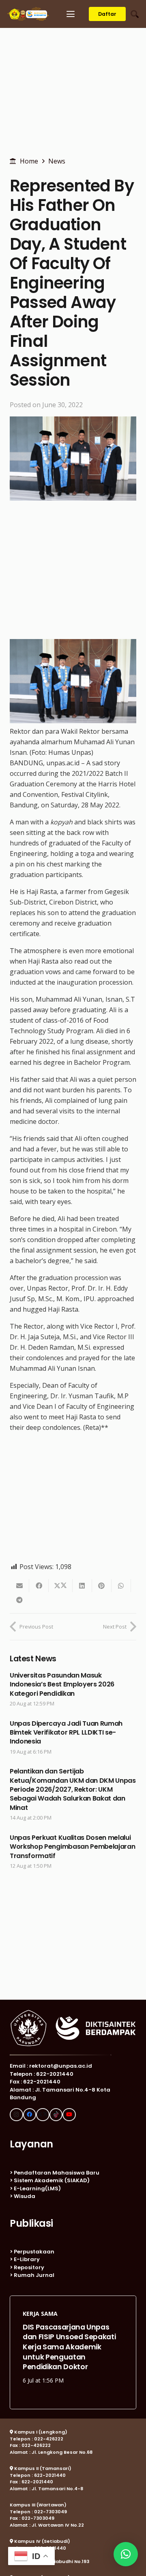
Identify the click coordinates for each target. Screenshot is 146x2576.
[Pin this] (102, 1586)
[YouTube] (69, 2115)
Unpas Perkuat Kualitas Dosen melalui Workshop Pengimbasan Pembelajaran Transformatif (72, 1847)
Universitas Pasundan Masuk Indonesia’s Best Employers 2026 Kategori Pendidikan (62, 1684)
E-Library (27, 2259)
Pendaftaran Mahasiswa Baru (57, 2173)
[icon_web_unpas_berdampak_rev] (28, 14)
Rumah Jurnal (34, 2275)
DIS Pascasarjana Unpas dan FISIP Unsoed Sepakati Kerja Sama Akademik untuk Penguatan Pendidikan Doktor (69, 2345)
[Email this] (19, 1586)
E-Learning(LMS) (37, 2188)
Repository (29, 2267)
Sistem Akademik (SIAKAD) (52, 2180)
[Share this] (39, 1586)
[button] (71, 14)
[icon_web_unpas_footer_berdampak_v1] (73, 2028)
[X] (43, 2115)
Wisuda (25, 2196)
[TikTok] (56, 2115)
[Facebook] (30, 2115)
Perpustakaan (34, 2252)
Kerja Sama (40, 2312)
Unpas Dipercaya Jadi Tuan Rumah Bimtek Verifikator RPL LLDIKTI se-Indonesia (66, 1733)
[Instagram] (16, 2115)
